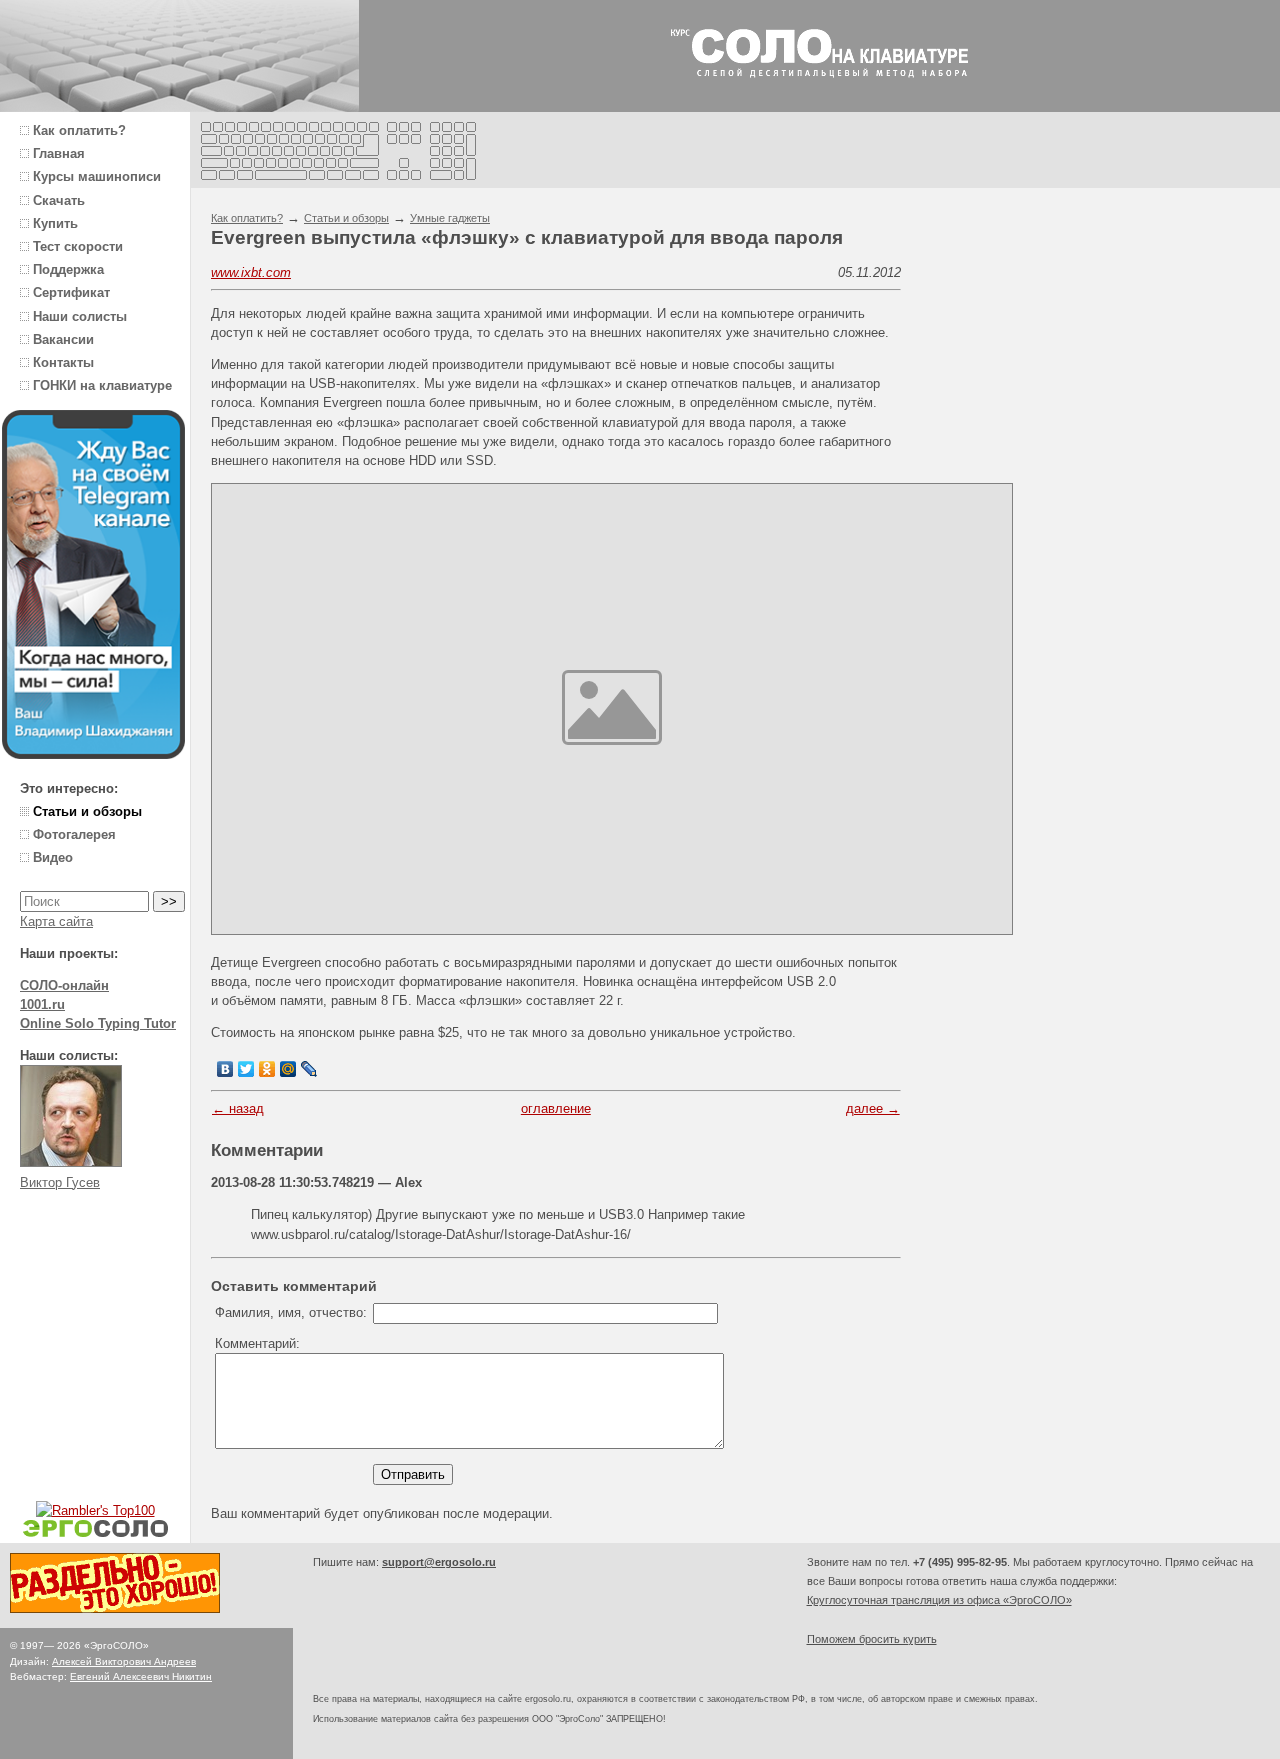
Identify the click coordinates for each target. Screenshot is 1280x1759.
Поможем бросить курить (872, 1639)
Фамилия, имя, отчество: (291, 1312)
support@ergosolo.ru (439, 1562)
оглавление (556, 1108)
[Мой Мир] (288, 1069)
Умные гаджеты (450, 218)
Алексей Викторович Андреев (124, 1661)
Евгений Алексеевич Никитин (141, 1676)
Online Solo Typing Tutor (98, 1023)
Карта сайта (56, 921)
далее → (873, 1108)
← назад (238, 1108)
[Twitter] (246, 1069)
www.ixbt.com (251, 272)
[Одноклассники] (267, 1069)
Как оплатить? (247, 218)
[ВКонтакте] (225, 1069)
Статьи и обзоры (346, 218)
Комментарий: (257, 1343)
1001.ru (42, 1004)
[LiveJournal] (309, 1069)
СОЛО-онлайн (64, 985)
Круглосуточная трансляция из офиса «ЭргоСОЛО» (939, 1600)
